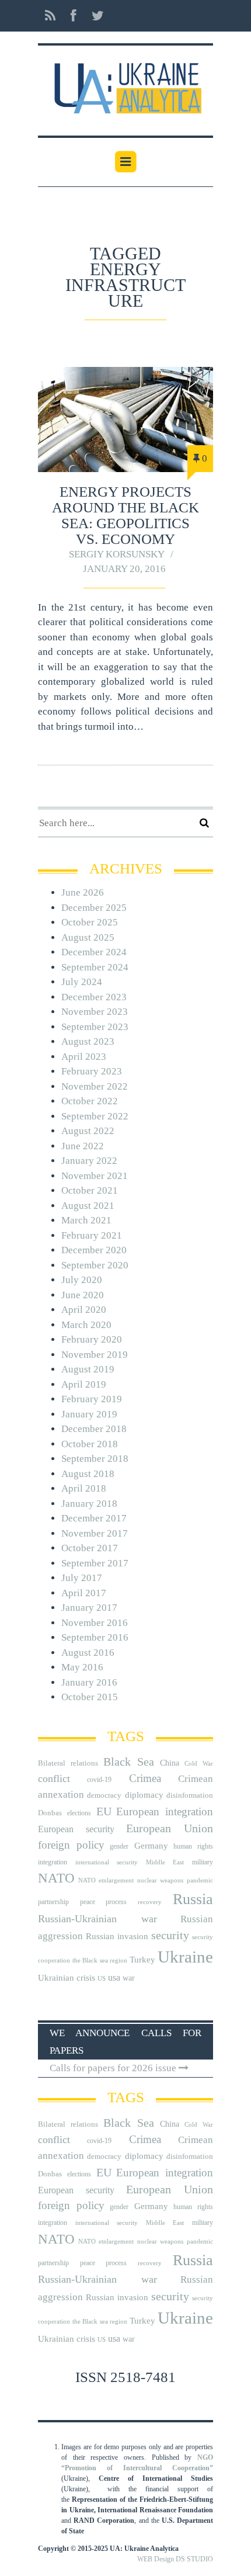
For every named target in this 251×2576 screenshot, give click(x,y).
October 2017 (90, 1548)
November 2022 (95, 1086)
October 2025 (90, 922)
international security (107, 1862)
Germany (151, 1846)
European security (76, 1829)
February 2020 (92, 1339)
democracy (104, 1795)
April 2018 (84, 1488)
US (102, 1979)
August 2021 (88, 1206)
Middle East (165, 1862)
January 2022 (89, 1161)
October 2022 (90, 1101)
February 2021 (92, 1235)
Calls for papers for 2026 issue (114, 2068)
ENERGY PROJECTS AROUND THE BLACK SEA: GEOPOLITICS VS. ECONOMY (125, 515)
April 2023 (84, 1057)
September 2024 (95, 967)
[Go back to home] (125, 84)
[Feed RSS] (50, 16)
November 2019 (95, 1355)
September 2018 (95, 1459)
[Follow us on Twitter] (94, 16)
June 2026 (83, 892)
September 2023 (95, 1027)
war (129, 1978)
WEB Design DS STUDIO (175, 2559)
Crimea (145, 1778)
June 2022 (83, 1146)
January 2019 (89, 1414)
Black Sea (129, 1762)
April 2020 (84, 1310)
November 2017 (95, 1533)
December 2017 (94, 1518)
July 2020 (82, 1280)
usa (114, 1977)
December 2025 (94, 908)
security (170, 1935)
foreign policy (71, 1845)
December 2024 (94, 952)
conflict (54, 1778)
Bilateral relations (68, 1763)
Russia (193, 1899)
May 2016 (82, 1667)
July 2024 (82, 982)
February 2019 (92, 1399)
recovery (150, 1902)
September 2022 (95, 1116)
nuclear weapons (160, 1880)
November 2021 (95, 1176)
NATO (56, 1878)
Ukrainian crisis (67, 1977)
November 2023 (95, 1012)
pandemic (200, 1880)
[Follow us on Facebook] (74, 16)
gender (119, 1846)
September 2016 (95, 1637)
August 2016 (88, 1653)
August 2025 (88, 937)
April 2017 (84, 1593)
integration (53, 1862)
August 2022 (88, 1131)
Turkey (142, 1959)
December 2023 (94, 997)
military (203, 1862)
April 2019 (84, 1384)
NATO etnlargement (106, 1880)
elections (79, 1813)
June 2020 (83, 1295)
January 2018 (89, 1504)
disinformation (190, 1795)
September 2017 (95, 1563)
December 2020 (94, 1250)
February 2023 (92, 1071)
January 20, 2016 (124, 569)
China (170, 1763)
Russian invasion (117, 1936)
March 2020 (86, 1325)
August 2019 (88, 1369)
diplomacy (144, 1795)
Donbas (50, 1813)
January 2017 (89, 1608)
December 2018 (94, 1429)
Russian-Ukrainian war (97, 1919)
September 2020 (95, 1265)
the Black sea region (100, 1960)
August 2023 (88, 1041)
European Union (170, 1828)
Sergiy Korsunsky (117, 554)
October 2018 (90, 1444)
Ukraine (185, 1957)
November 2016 (95, 1623)
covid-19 (99, 1780)
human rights (193, 1846)
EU (104, 1811)
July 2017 (82, 1578)
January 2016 (89, 1682)
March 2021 (86, 1220)
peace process (103, 1902)
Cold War (199, 1764)
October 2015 (90, 1697)
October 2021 (90, 1190)
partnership (53, 1902)
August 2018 (88, 1474)
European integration (165, 1811)
